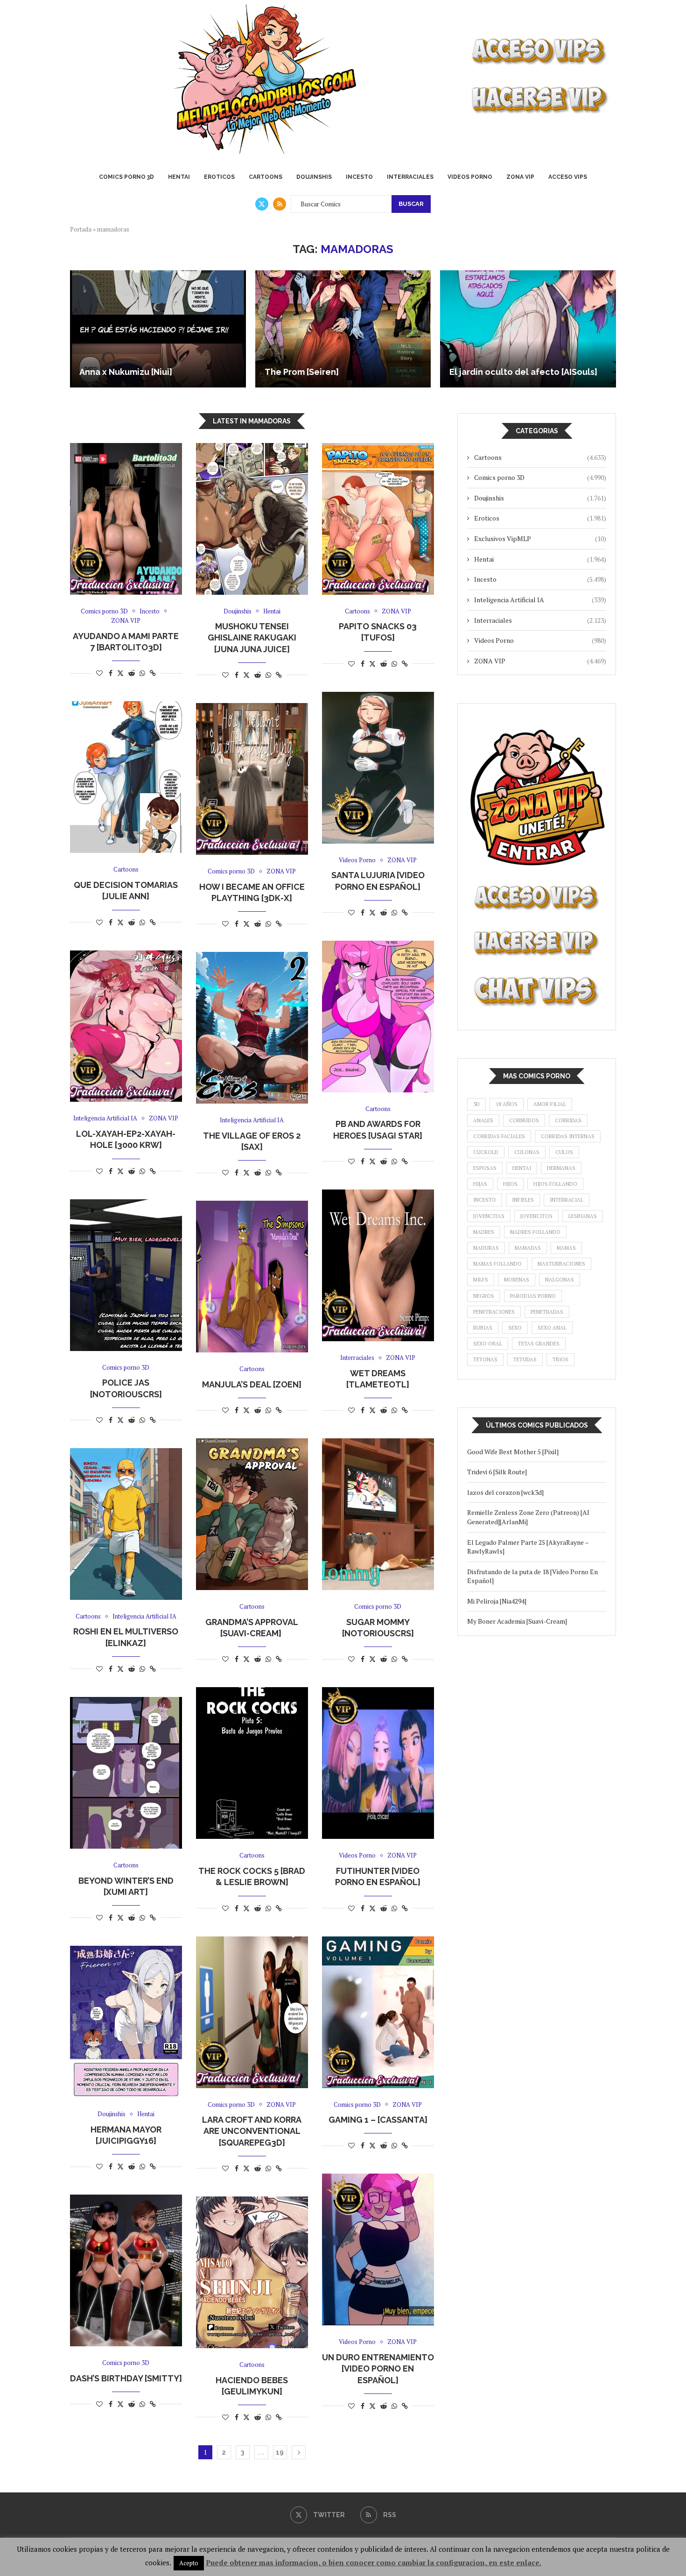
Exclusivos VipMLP (540, 538)
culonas (527, 1152)
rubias (483, 1328)
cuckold (486, 1152)
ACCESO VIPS (568, 177)
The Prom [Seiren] (302, 372)
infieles (523, 1200)
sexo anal (552, 1328)
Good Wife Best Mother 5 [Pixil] (513, 1452)
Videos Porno (470, 177)
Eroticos (219, 177)
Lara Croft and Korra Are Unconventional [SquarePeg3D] (252, 2131)
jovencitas (489, 1216)
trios (560, 1359)
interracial (567, 1200)
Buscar (411, 204)
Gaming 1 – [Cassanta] (378, 2120)
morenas (517, 1280)
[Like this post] (99, 673)
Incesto (359, 177)
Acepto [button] (189, 2563)
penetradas (547, 1312)
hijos (510, 1184)
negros (484, 1296)
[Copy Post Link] (153, 673)
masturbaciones (561, 1264)
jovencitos (536, 1216)
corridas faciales (499, 1136)
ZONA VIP (520, 177)
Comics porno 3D (126, 177)
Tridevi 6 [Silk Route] (497, 1472)
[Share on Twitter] (120, 673)
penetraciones (494, 1312)
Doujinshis (314, 177)
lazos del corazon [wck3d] (505, 1492)
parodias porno (533, 1296)
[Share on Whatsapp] (142, 673)
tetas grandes (539, 1344)
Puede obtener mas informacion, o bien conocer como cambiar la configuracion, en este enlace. (374, 2562)
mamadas (528, 1248)
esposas (485, 1168)
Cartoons (266, 177)
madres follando (535, 1232)
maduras (486, 1248)
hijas (480, 1184)
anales (483, 1120)
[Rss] (280, 204)
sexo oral (488, 1344)
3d (476, 1104)
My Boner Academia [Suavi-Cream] (517, 1621)
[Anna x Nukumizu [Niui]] (158, 329)
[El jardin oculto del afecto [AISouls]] (528, 329)
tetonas (485, 1359)
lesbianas (583, 1216)
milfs (481, 1280)
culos (564, 1152)
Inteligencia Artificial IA (540, 600)
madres (484, 1232)
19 (280, 2452)
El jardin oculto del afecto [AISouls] (523, 372)
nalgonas (560, 1280)
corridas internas (568, 1136)
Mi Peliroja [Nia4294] (497, 1601)
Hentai (179, 177)
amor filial (550, 1104)
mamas (566, 1248)
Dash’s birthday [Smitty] (126, 2378)
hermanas (561, 1168)
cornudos (524, 1120)
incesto (485, 1200)
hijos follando (555, 1184)
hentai (522, 1168)
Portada (81, 229)
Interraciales (410, 177)
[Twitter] (262, 204)
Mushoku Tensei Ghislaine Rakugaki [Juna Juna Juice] (252, 638)
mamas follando (497, 1264)
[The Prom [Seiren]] (343, 329)
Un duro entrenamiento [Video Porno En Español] (378, 2369)
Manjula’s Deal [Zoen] (252, 1384)
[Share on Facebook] (111, 673)
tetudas (525, 1359)
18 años (507, 1104)
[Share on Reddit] (132, 673)
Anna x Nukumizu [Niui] (126, 372)
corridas (568, 1120)
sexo (515, 1328)
